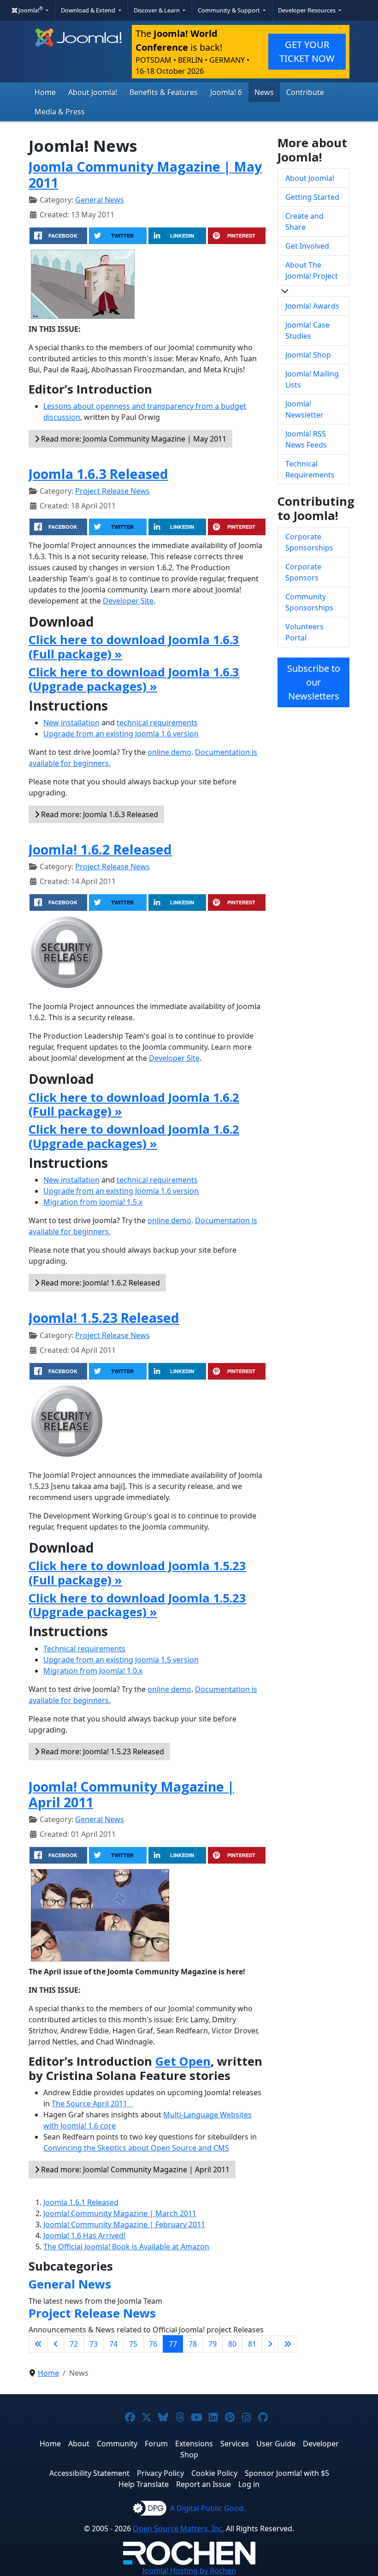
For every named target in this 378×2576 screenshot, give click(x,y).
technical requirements (157, 723)
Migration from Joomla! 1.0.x (93, 1671)
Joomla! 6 (226, 92)
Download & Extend (89, 10)
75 (133, 2344)
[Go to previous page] (56, 2344)
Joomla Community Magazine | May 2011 (145, 174)
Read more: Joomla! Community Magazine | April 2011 (134, 2170)
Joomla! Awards (312, 306)
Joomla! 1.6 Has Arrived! (84, 2235)
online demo (169, 752)
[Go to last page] (288, 2344)
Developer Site (128, 601)
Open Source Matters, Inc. (178, 2528)
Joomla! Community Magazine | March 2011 (120, 2213)
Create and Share (304, 221)
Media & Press (60, 112)
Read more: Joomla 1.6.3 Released (99, 814)
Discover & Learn (157, 10)
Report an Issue (204, 2484)
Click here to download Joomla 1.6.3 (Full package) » (134, 647)
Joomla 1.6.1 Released (81, 2202)
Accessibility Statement (89, 2473)
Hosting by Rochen (189, 2570)
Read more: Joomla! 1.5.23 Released (102, 1751)
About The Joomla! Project (312, 270)
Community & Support (230, 10)
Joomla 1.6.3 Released (98, 474)
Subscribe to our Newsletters (314, 682)
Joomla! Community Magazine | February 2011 (124, 2224)
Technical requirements (84, 1649)
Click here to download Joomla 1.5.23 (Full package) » (137, 1573)
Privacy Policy (160, 2473)
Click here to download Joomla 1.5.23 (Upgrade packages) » (137, 1605)
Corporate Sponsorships (309, 542)
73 (94, 2344)
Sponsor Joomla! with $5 (287, 2473)
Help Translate (144, 2484)
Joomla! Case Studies (307, 330)
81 (252, 2344)
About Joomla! (93, 92)
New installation (71, 723)
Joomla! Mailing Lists (312, 379)
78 (193, 2344)
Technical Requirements (310, 469)
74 (113, 2344)
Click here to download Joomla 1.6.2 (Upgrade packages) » (134, 1136)
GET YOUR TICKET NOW (307, 51)
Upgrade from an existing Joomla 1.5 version (121, 1660)
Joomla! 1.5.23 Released (104, 1318)
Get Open (183, 2061)
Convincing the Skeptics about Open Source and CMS (136, 2148)
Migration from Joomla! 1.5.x (93, 1202)
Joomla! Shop (308, 355)
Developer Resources (307, 10)
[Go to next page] (270, 2344)
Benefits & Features (164, 92)
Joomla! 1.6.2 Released (100, 849)
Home (45, 92)
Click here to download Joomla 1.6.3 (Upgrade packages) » (134, 679)
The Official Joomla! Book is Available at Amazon (126, 2247)
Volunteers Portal (304, 632)
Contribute (305, 92)
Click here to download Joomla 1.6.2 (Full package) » (134, 1105)
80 (232, 2344)
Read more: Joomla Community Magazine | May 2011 (133, 439)
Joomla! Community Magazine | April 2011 (131, 1794)
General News (100, 200)
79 (213, 2344)
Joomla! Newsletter (304, 409)
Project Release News (112, 491)
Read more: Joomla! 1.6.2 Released (100, 1283)
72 (74, 2344)
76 (153, 2344)
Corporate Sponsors (303, 572)
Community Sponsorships (309, 602)
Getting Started (312, 197)
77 (173, 2344)
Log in (249, 2484)
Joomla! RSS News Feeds (306, 439)
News (264, 92)
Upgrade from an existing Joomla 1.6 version (121, 734)
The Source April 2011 (92, 2104)
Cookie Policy (214, 2473)
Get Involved (307, 246)
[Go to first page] (38, 2344)
